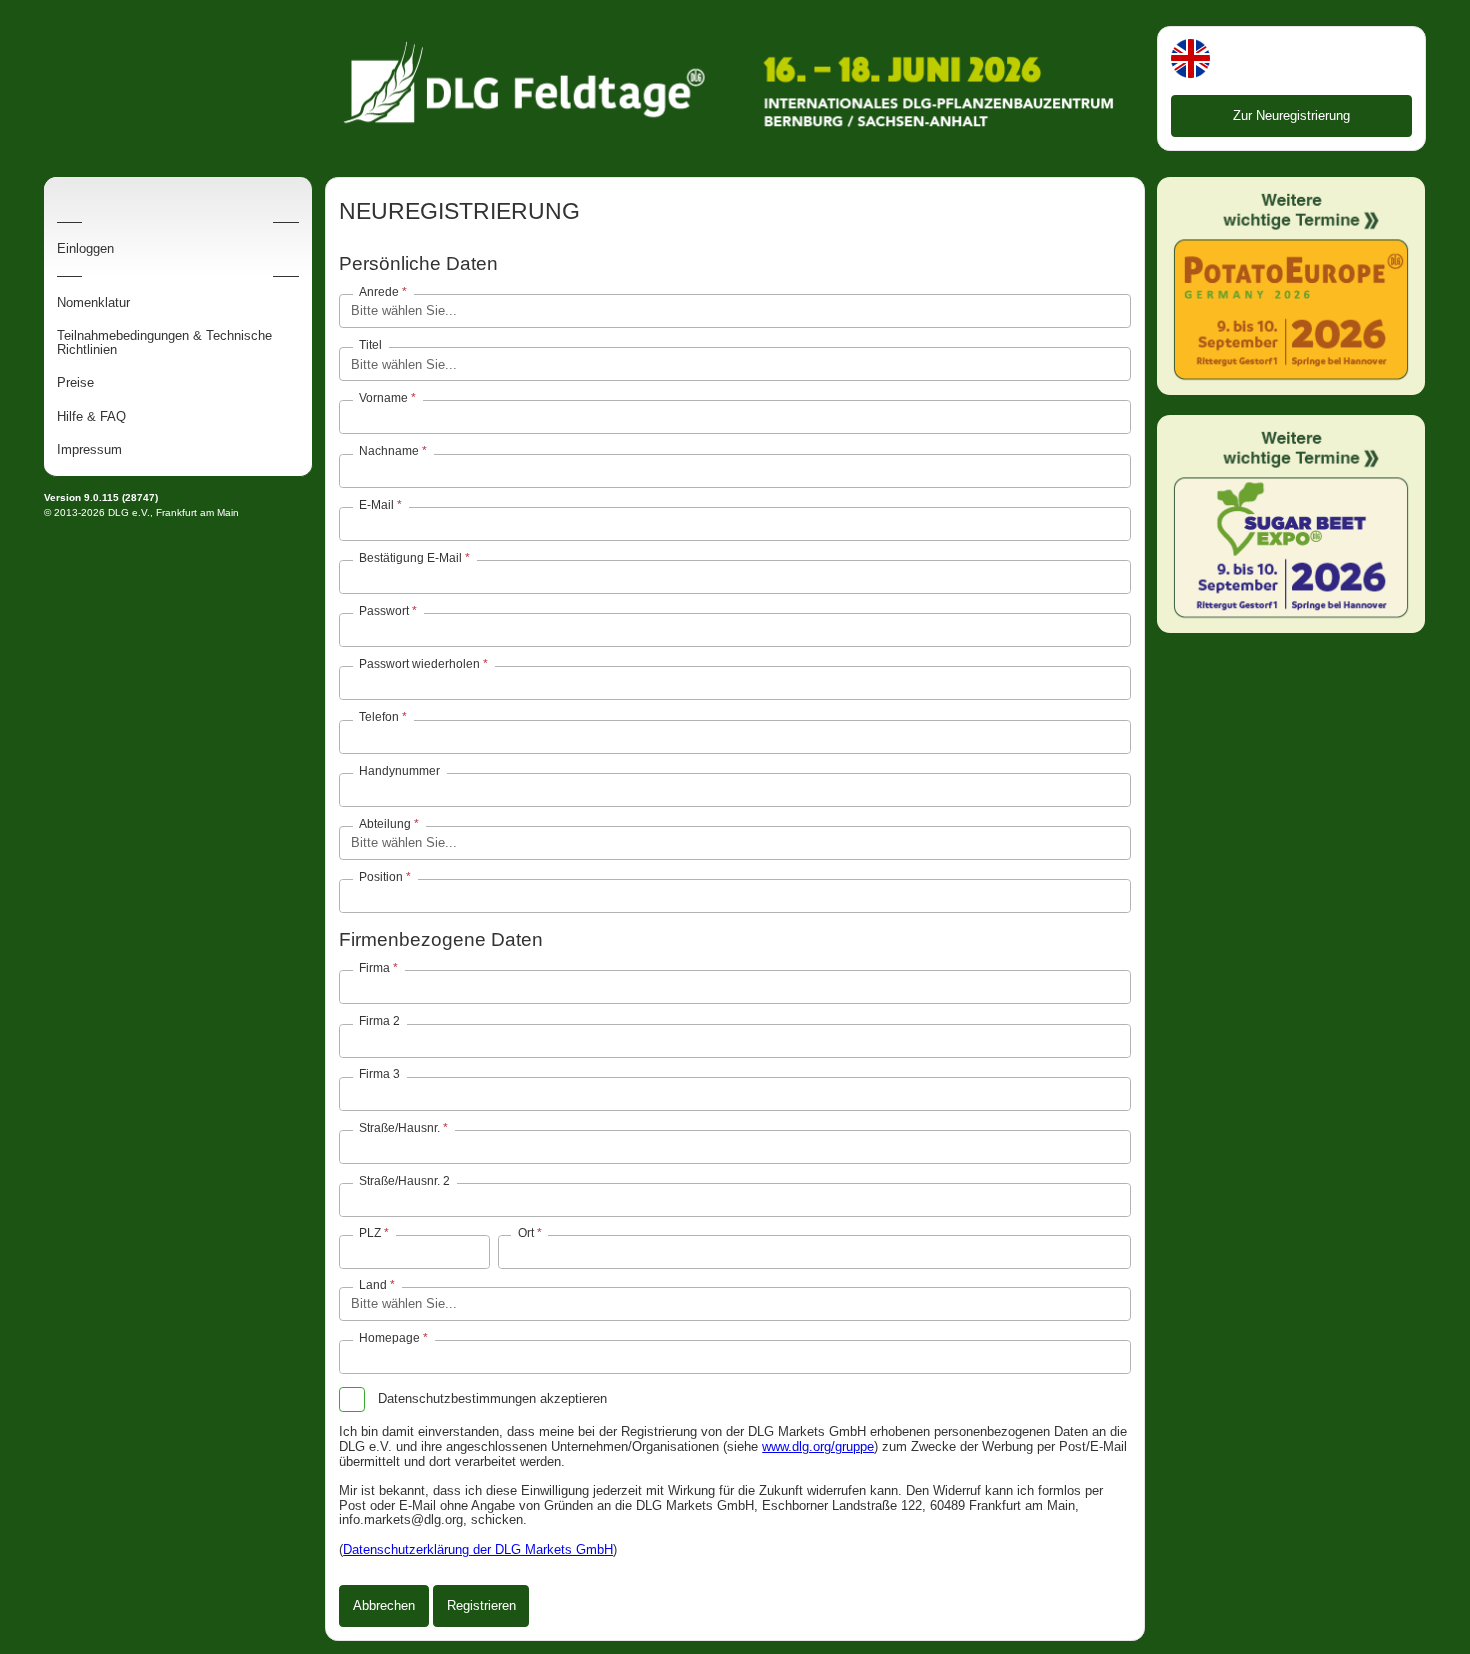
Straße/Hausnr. (399, 1128)
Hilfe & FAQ (91, 417)
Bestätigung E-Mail (410, 558)
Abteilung (385, 824)
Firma (374, 968)
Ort (526, 1233)
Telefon (379, 717)
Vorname (383, 398)
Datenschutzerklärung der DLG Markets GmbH (478, 1549)
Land (373, 1285)
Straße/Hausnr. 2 (404, 1181)
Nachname (389, 451)
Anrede (379, 292)
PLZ (370, 1233)
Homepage (389, 1338)
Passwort (384, 611)
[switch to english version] (1190, 60)
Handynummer (399, 770)
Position (381, 877)
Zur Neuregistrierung (1291, 115)
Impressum (89, 450)
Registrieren (481, 1605)
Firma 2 (379, 1021)
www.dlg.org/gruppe (818, 1446)
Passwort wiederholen (419, 664)
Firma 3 (379, 1074)
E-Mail (376, 505)
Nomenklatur (93, 303)
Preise (75, 383)
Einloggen (85, 249)
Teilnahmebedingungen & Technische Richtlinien (164, 343)
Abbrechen (384, 1605)
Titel (370, 345)
